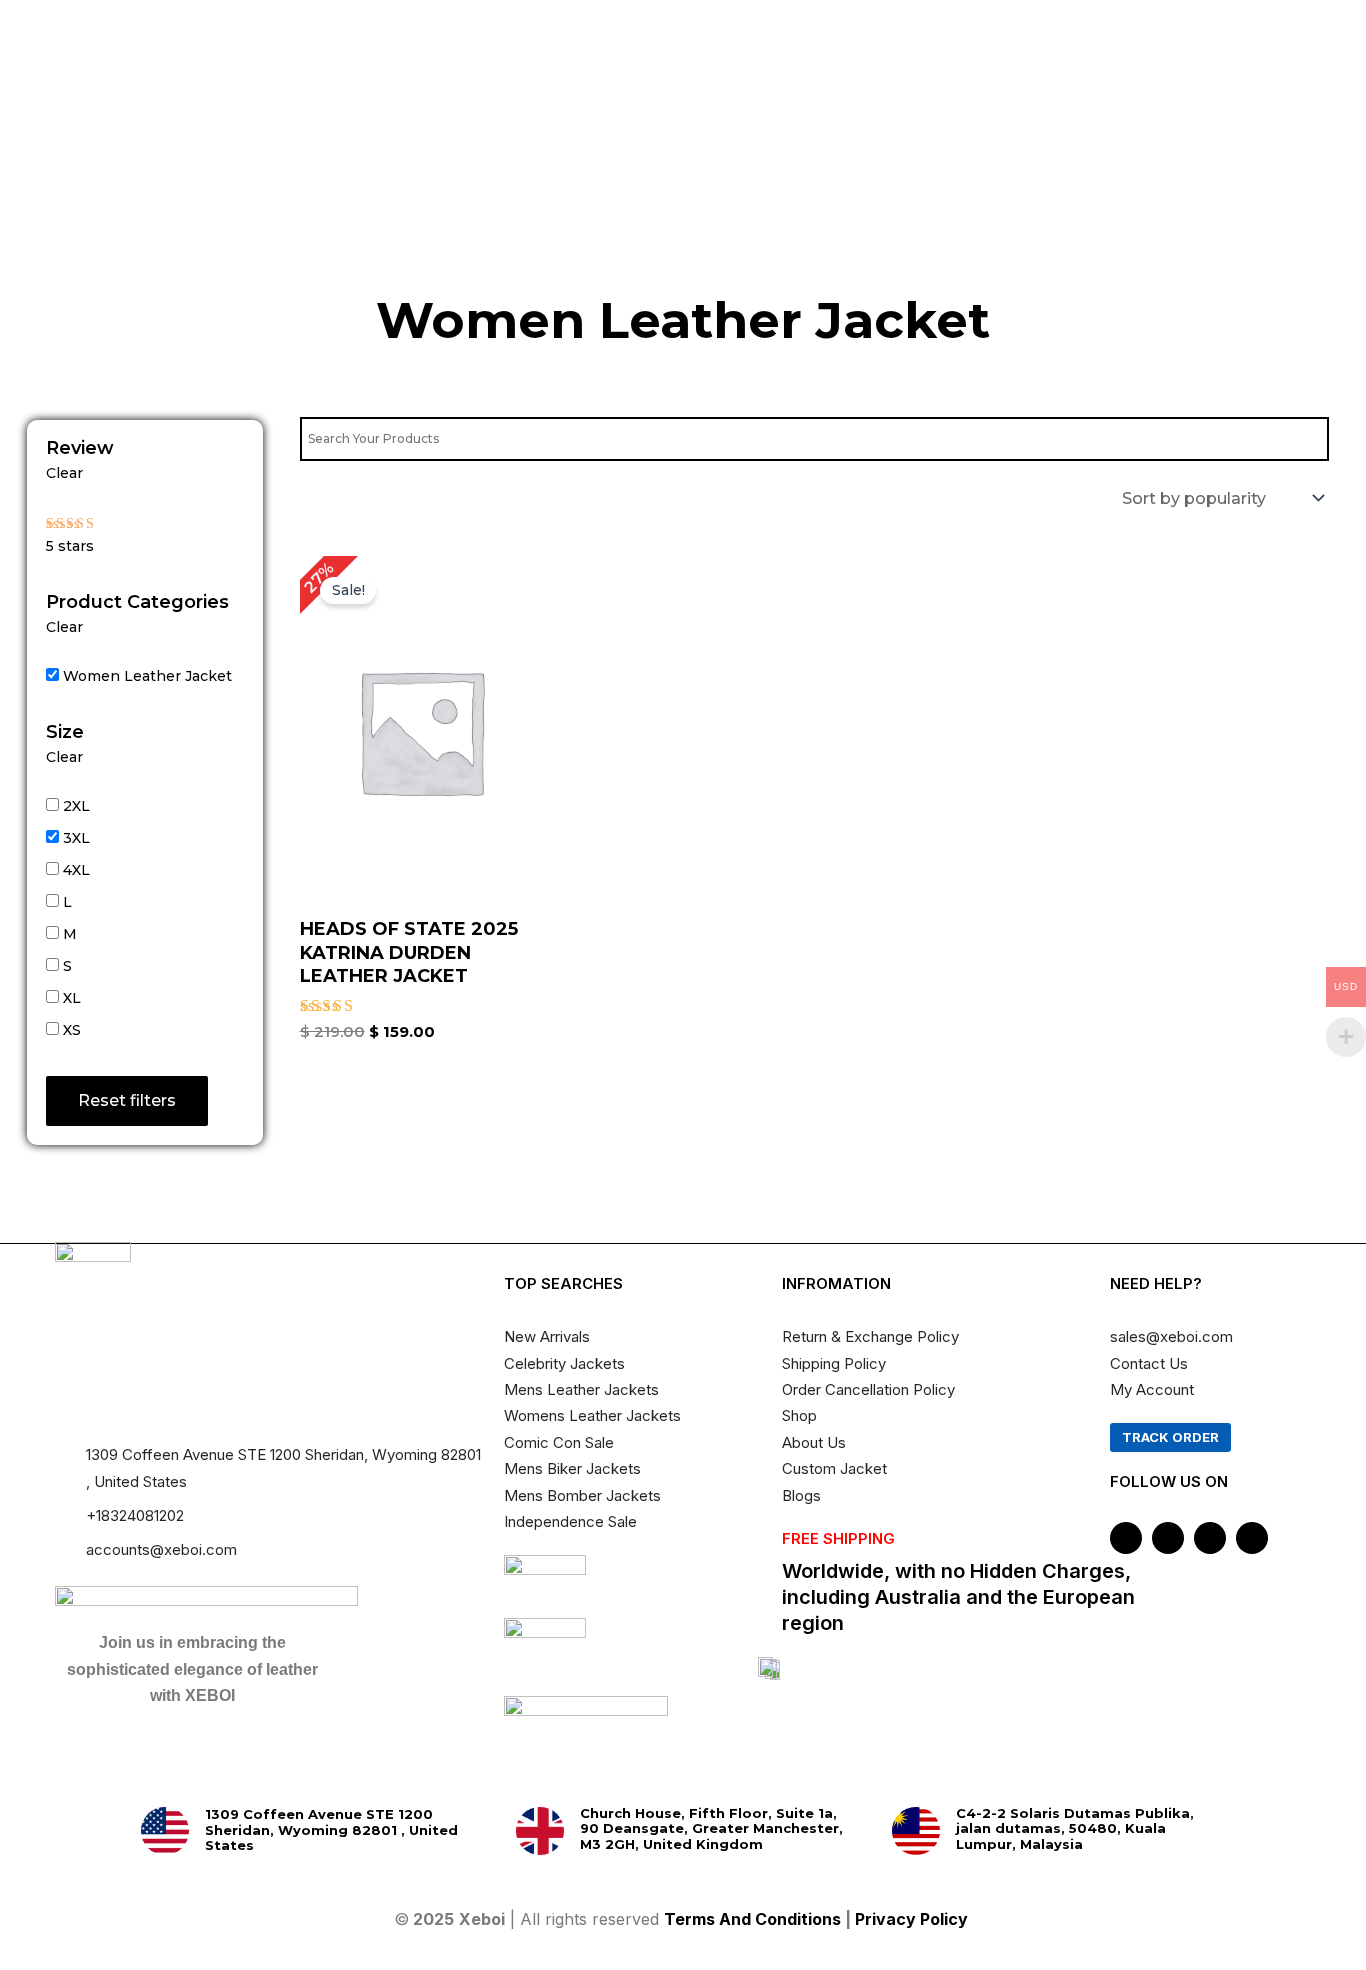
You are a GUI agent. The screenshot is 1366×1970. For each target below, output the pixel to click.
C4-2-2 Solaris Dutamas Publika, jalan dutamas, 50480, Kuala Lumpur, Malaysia (1075, 1828)
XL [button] (72, 998)
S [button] (67, 966)
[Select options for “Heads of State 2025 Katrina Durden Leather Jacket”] (521, 785)
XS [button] (72, 1030)
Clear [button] (64, 473)
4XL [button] (76, 870)
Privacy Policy (913, 1919)
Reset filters (127, 1100)
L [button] (67, 902)
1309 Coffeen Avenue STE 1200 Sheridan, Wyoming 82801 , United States (331, 1829)
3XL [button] (76, 838)
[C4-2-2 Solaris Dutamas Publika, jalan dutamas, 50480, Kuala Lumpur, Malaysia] (916, 1831)
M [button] (70, 934)
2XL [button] (76, 806)
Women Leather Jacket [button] (147, 676)
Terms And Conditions (752, 1919)
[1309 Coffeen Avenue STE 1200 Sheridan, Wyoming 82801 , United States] (165, 1831)
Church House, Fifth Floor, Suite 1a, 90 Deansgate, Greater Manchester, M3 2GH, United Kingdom (711, 1828)
